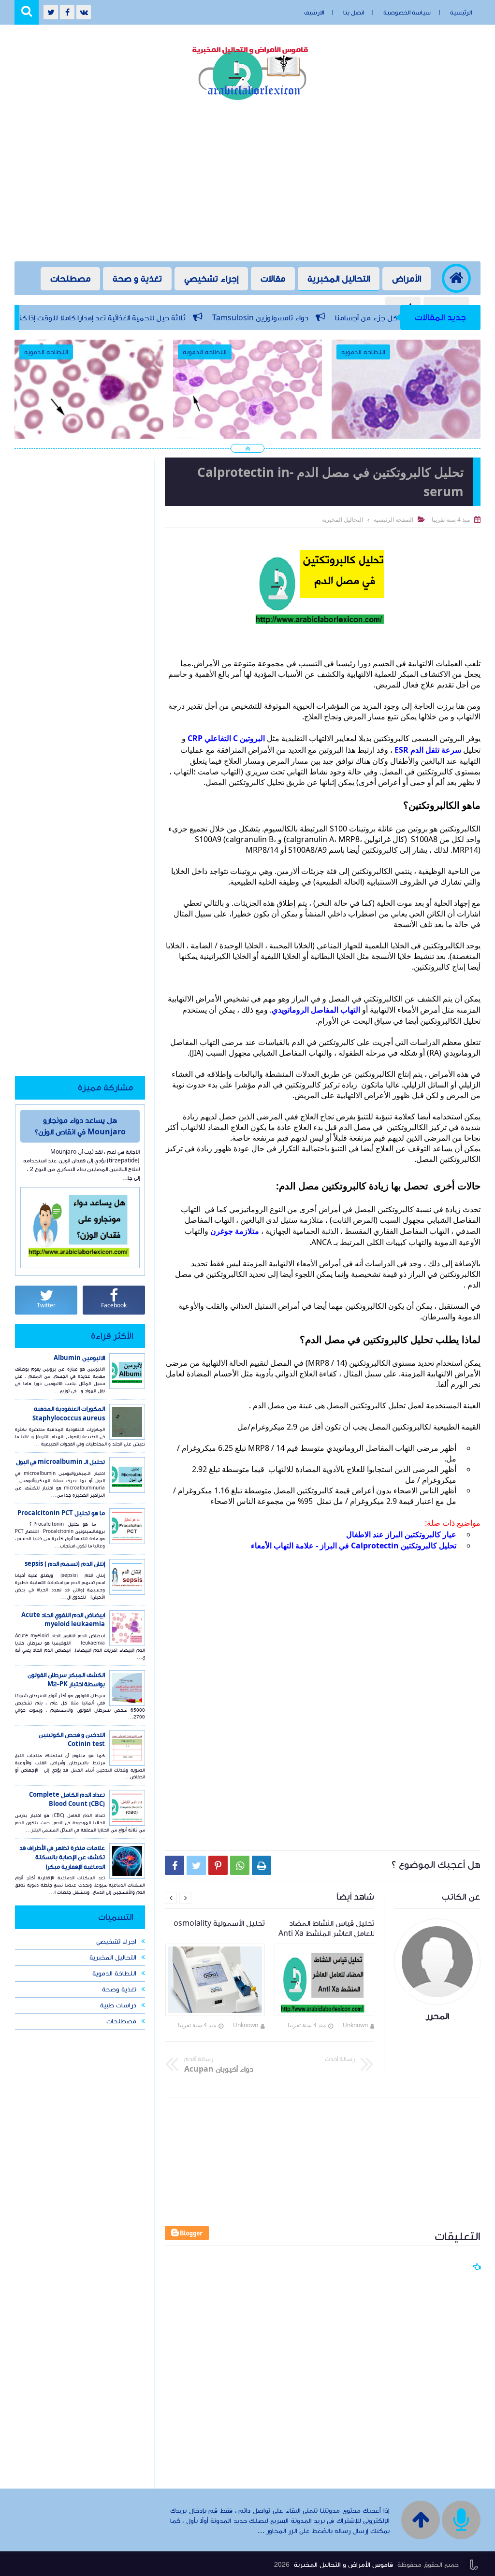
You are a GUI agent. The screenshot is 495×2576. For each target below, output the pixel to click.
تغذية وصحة (119, 1989)
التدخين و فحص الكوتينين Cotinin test (72, 1740)
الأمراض (407, 279)
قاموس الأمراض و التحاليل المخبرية (343, 2565)
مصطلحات (70, 279)
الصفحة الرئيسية (393, 520)
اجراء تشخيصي (116, 1942)
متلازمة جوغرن (235, 1231)
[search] (27, 12)
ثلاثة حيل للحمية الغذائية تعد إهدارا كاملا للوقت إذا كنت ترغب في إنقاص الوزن (144, 318)
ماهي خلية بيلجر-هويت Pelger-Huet (406, 421)
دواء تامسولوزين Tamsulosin (340, 318)
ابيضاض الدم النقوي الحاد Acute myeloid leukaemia (63, 1620)
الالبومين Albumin (79, 1358)
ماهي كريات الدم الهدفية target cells (247, 421)
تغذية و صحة (137, 279)
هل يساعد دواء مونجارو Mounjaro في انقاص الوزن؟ (80, 1126)
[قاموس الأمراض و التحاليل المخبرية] (252, 71)
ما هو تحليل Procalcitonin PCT (61, 1513)
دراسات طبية (118, 2005)
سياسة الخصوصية (407, 13)
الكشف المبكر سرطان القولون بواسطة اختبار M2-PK (66, 1680)
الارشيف (314, 13)
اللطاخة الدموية (114, 1974)
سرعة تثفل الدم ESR (428, 750)
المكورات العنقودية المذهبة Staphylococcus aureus (69, 1414)
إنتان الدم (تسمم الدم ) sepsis (65, 1564)
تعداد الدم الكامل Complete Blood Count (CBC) (67, 1800)
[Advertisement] (247, 184)
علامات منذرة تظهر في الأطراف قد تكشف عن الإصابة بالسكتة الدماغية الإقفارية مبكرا (62, 1857)
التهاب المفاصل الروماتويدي (316, 1010)
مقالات (273, 279)
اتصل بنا (354, 13)
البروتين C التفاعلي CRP (226, 738)
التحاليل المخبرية (339, 279)
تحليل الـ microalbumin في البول (60, 1462)
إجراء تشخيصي (211, 279)
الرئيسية (461, 13)
